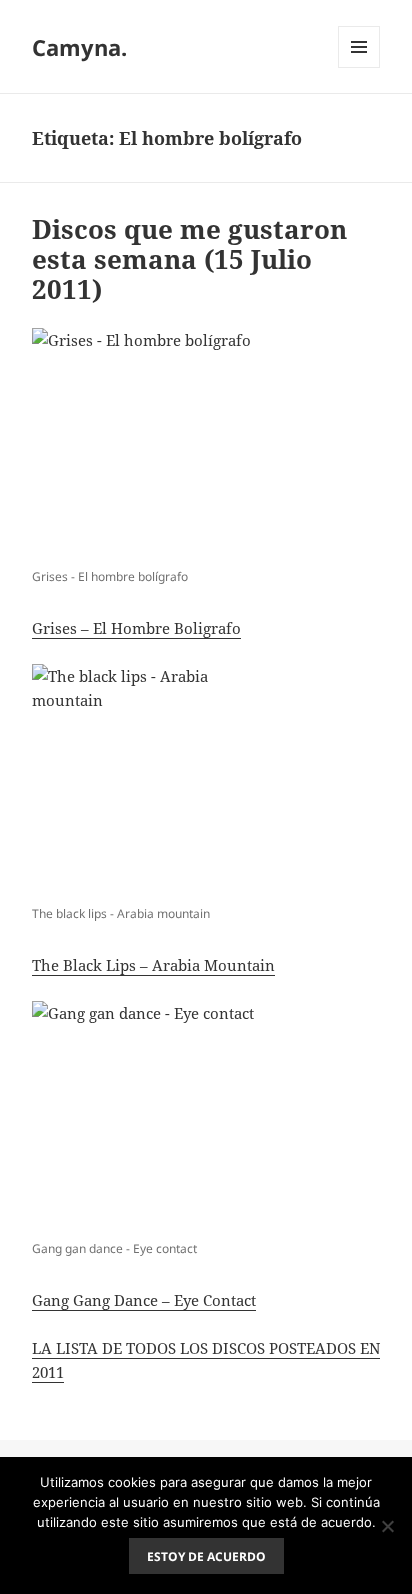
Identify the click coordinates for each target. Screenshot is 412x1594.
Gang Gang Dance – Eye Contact (144, 1300)
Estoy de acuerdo (206, 1556)
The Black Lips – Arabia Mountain (153, 965)
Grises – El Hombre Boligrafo (136, 628)
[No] (387, 1526)
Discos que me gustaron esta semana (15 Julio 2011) (189, 259)
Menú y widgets (359, 67)
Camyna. (79, 47)
